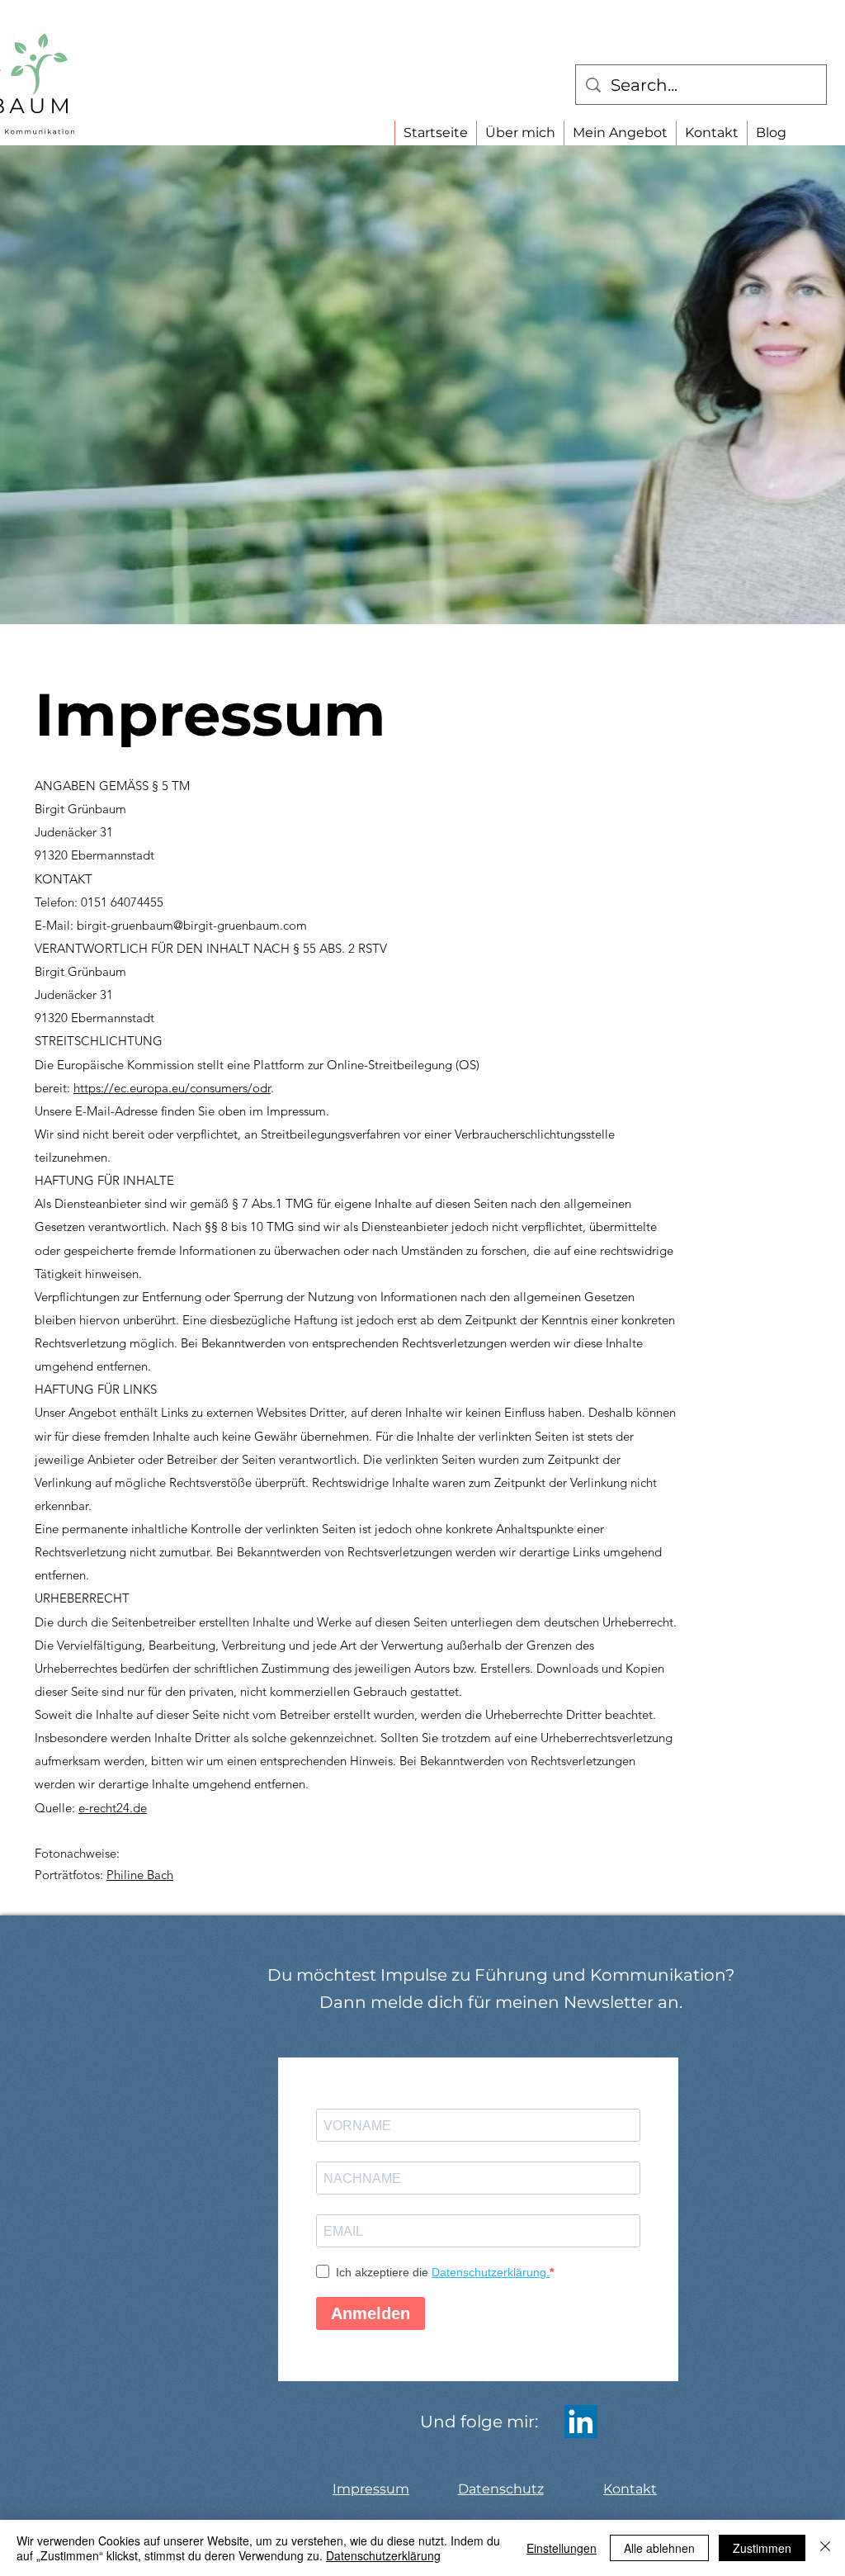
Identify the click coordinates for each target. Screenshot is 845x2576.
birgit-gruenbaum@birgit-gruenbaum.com (192, 925)
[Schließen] (825, 2548)
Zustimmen (762, 2548)
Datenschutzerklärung (383, 2555)
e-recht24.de (113, 1808)
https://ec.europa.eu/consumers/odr (172, 1088)
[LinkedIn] (581, 2422)
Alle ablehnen (659, 2548)
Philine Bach (140, 1875)
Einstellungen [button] (562, 2548)
